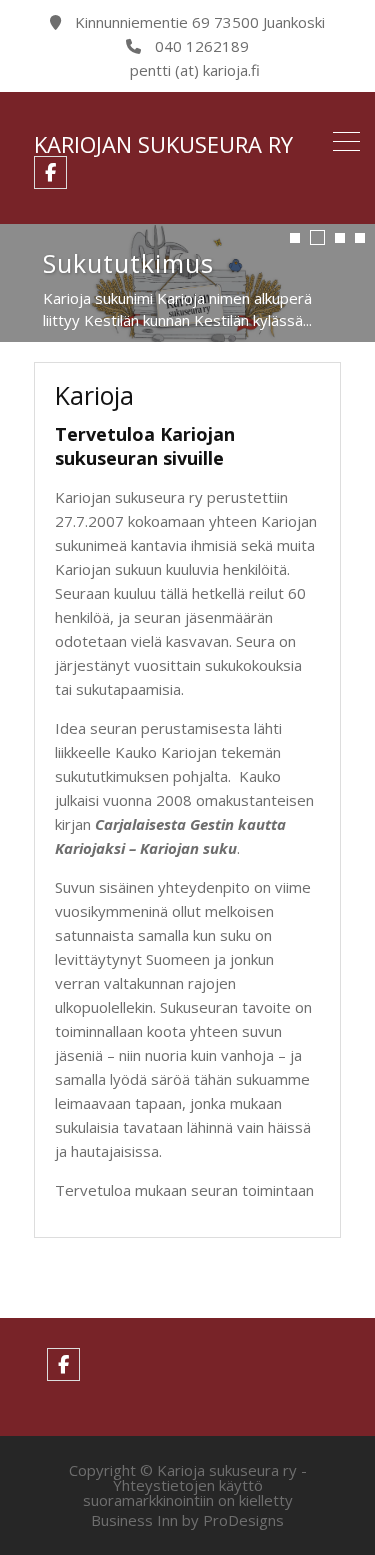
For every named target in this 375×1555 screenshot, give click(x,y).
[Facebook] (50, 172)
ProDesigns (243, 1520)
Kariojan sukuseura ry (163, 144)
